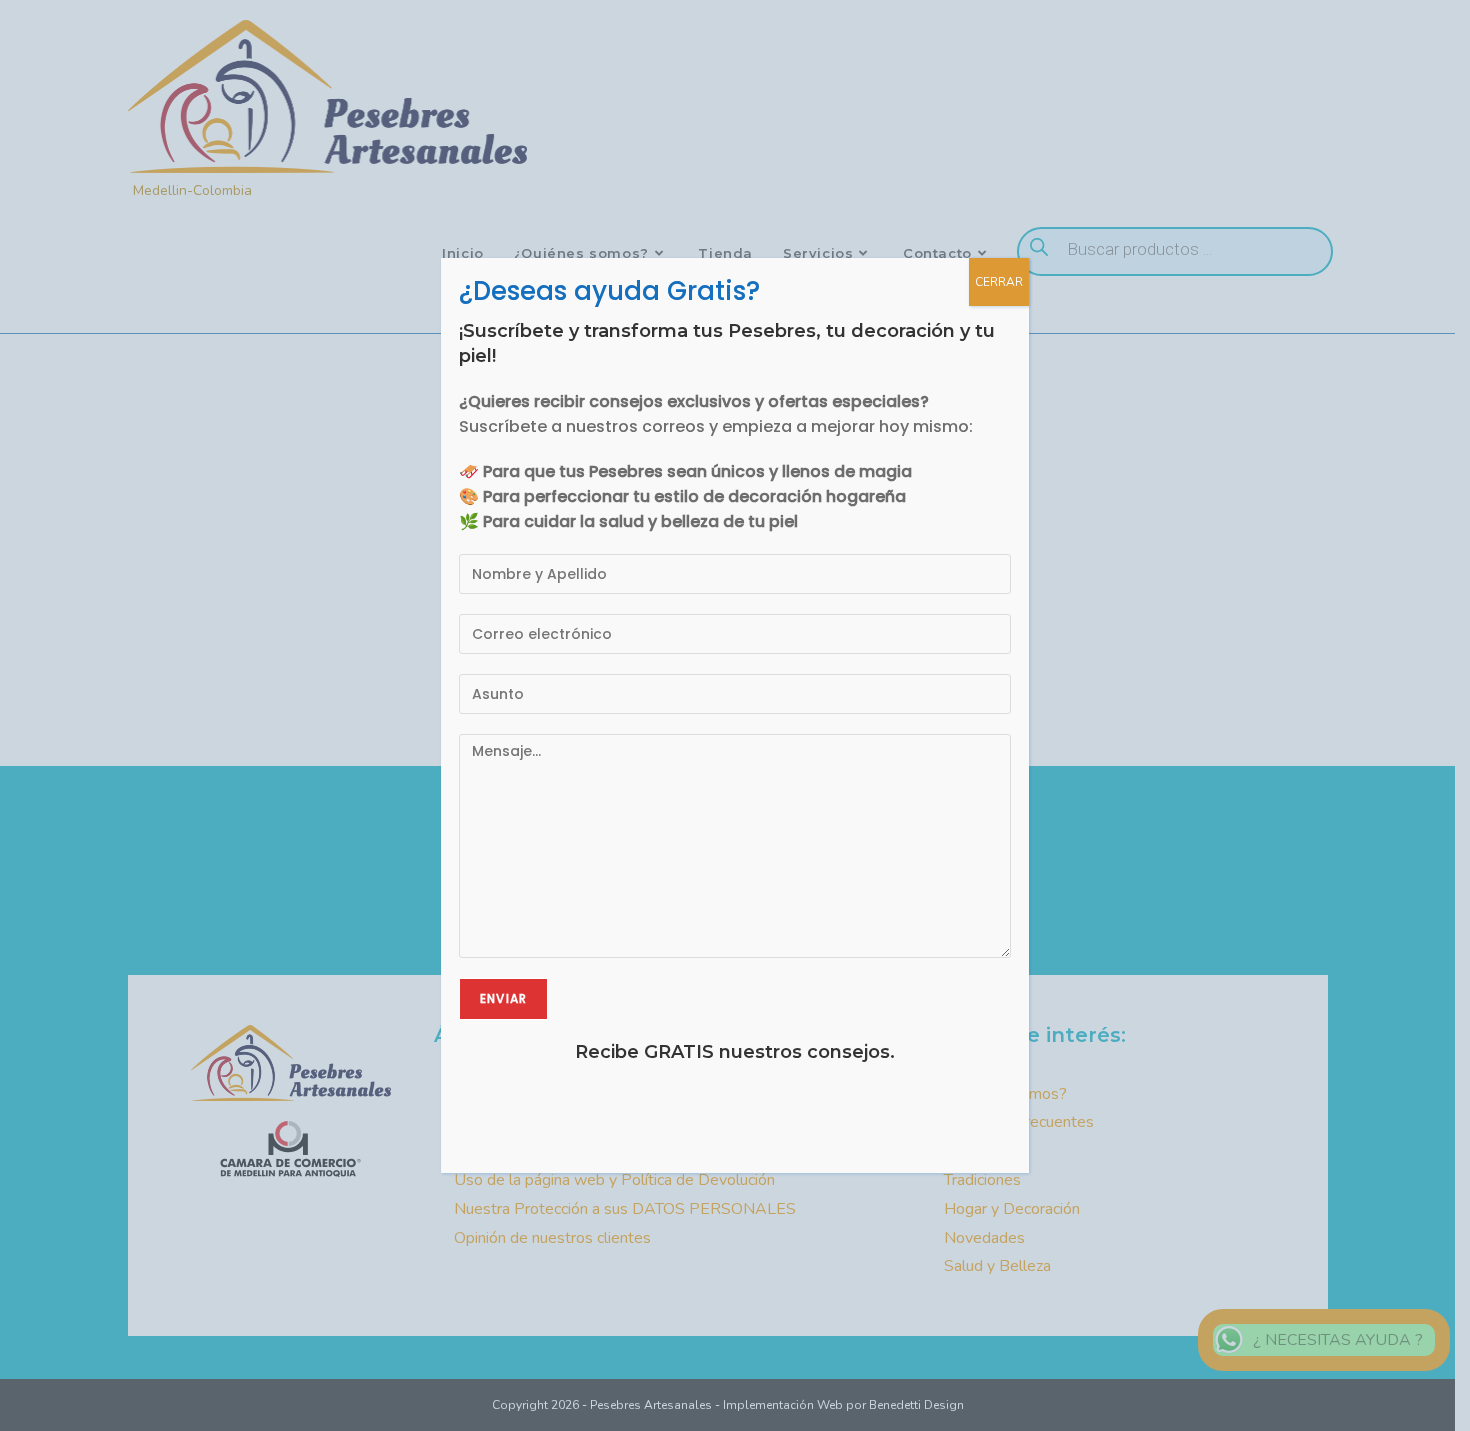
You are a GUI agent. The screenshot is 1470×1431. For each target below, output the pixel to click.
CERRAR (999, 282)
